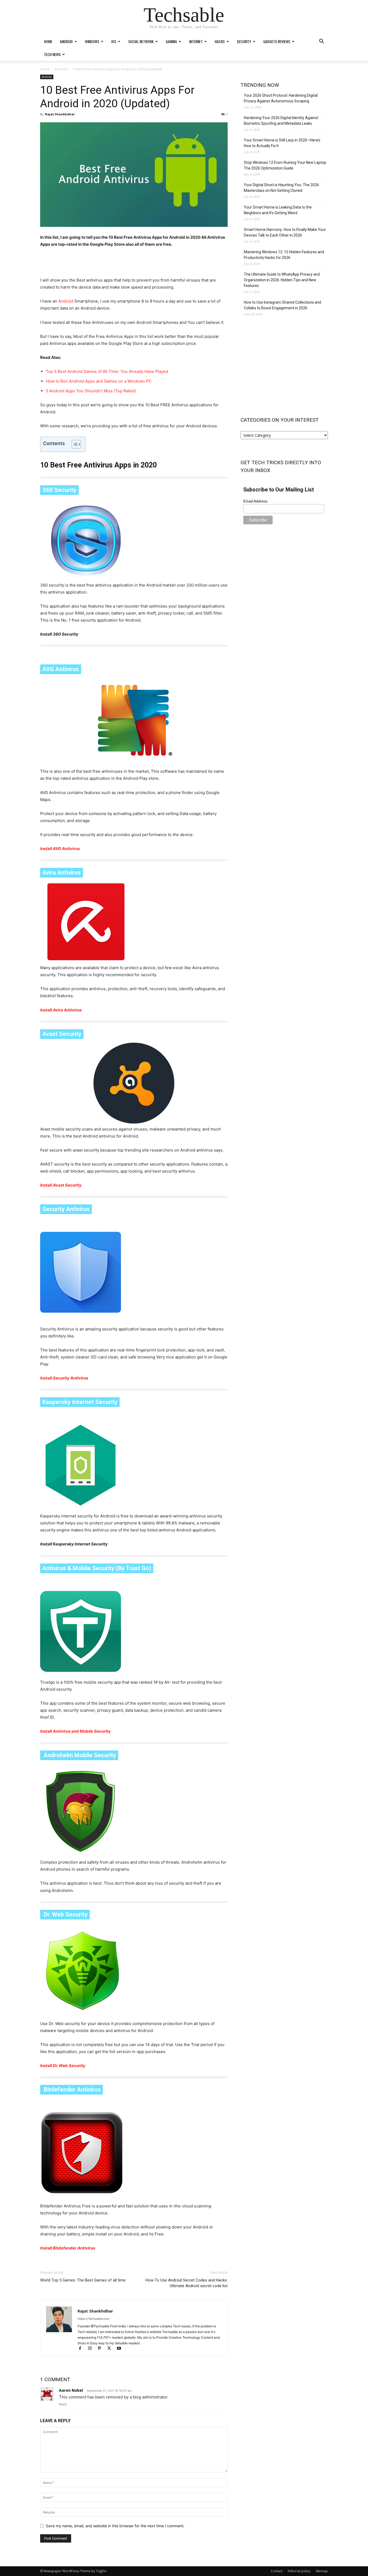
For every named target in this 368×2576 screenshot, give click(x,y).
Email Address (255, 501)
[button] (321, 42)
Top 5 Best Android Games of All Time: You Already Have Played (107, 371)
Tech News (52, 54)
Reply (63, 2404)
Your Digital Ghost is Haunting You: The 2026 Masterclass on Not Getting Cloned (281, 188)
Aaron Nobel (71, 2390)
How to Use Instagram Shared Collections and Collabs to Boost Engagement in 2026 (282, 305)
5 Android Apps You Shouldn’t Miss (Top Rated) (91, 391)
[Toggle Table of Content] (74, 444)
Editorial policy (299, 2571)
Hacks (220, 41)
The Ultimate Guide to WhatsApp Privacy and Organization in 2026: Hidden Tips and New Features (282, 280)
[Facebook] (82, 2349)
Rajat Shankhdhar (60, 114)
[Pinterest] (102, 2349)
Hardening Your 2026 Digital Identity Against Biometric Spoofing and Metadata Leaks (281, 121)
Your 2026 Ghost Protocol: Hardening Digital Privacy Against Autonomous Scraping (281, 98)
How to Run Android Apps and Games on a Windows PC (99, 381)
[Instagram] (92, 2349)
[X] (112, 2349)
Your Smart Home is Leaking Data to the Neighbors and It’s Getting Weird (278, 210)
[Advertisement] (134, 263)
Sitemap (322, 2571)
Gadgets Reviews (277, 41)
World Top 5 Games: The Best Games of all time (83, 2280)
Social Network (141, 41)
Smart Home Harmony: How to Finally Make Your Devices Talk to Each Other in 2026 (285, 232)
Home (48, 41)
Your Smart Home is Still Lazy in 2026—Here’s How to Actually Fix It (282, 143)
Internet (196, 41)
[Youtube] (121, 2349)
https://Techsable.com (93, 2319)
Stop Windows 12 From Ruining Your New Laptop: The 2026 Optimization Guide (285, 165)
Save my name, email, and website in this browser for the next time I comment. (115, 2526)
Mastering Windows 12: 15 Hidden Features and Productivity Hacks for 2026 (284, 255)
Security (244, 41)
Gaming (171, 41)
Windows (92, 41)
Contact (277, 2571)
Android (66, 41)
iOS (114, 41)
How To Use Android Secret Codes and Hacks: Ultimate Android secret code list (187, 2283)
